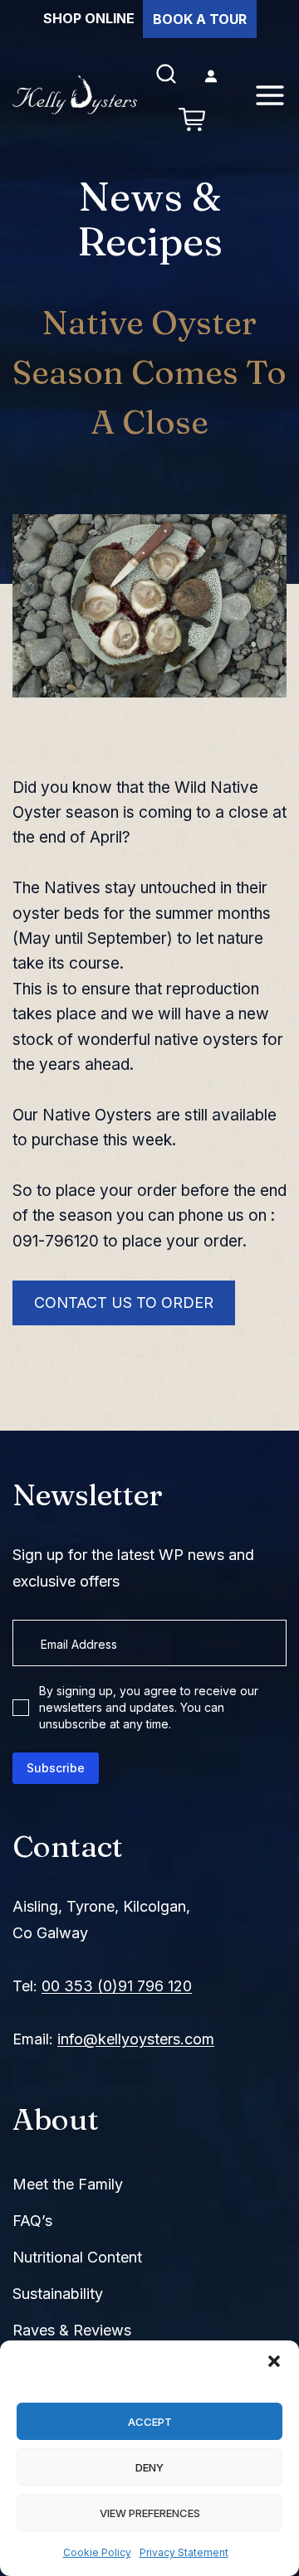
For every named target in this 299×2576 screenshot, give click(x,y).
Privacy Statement (184, 2552)
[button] (274, 2361)
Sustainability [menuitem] (58, 2294)
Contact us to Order (124, 1303)
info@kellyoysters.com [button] (136, 2039)
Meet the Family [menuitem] (68, 2184)
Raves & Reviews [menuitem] (72, 2330)
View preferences (150, 2513)
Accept (150, 2422)
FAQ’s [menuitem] (32, 2221)
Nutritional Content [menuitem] (77, 2257)
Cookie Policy (97, 2552)
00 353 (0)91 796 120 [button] (117, 1986)
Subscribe (56, 1768)
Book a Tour (200, 19)
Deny (149, 2467)
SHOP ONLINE (89, 18)
